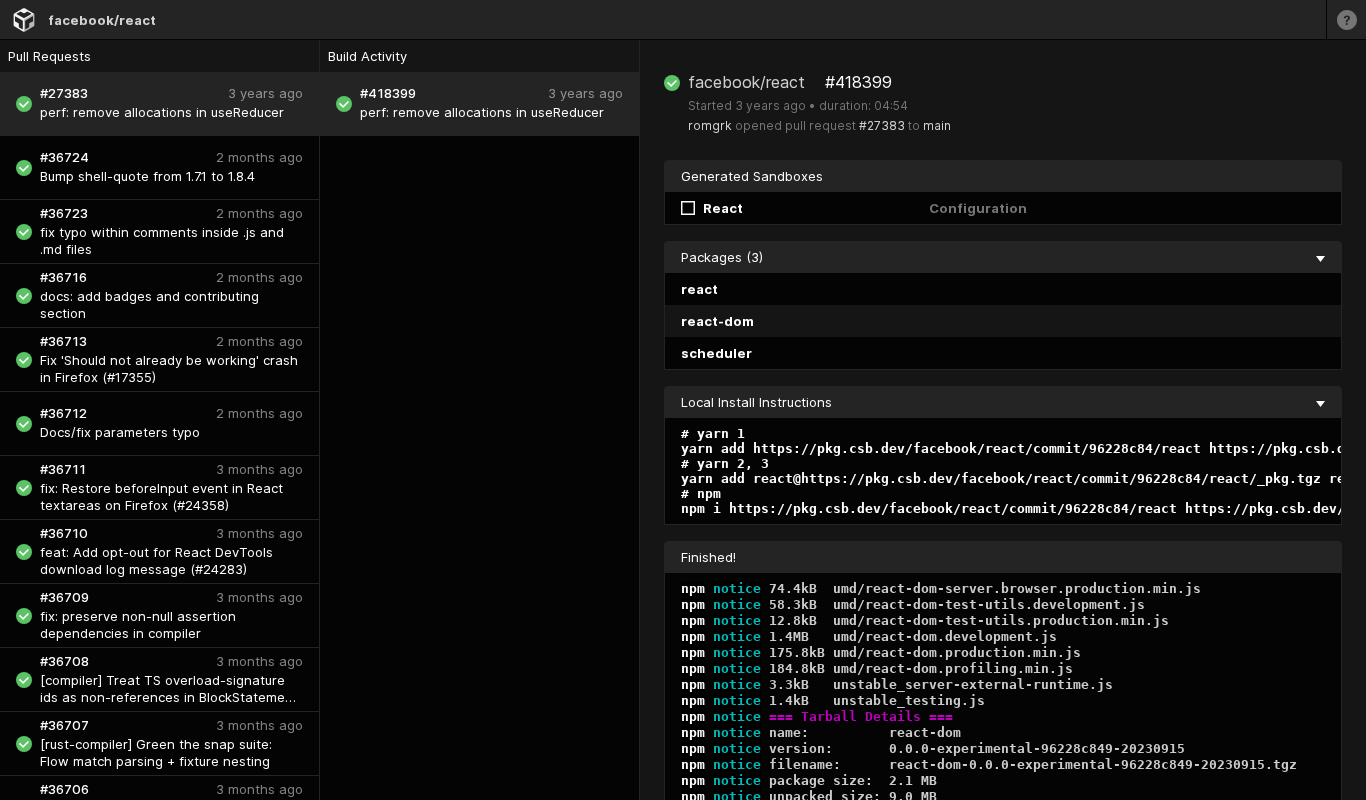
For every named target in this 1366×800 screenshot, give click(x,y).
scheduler (716, 353)
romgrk (710, 125)
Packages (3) (722, 257)
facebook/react (102, 20)
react (699, 289)
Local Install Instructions (756, 402)
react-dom (717, 321)
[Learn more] (1346, 19)
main (937, 125)
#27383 (882, 125)
